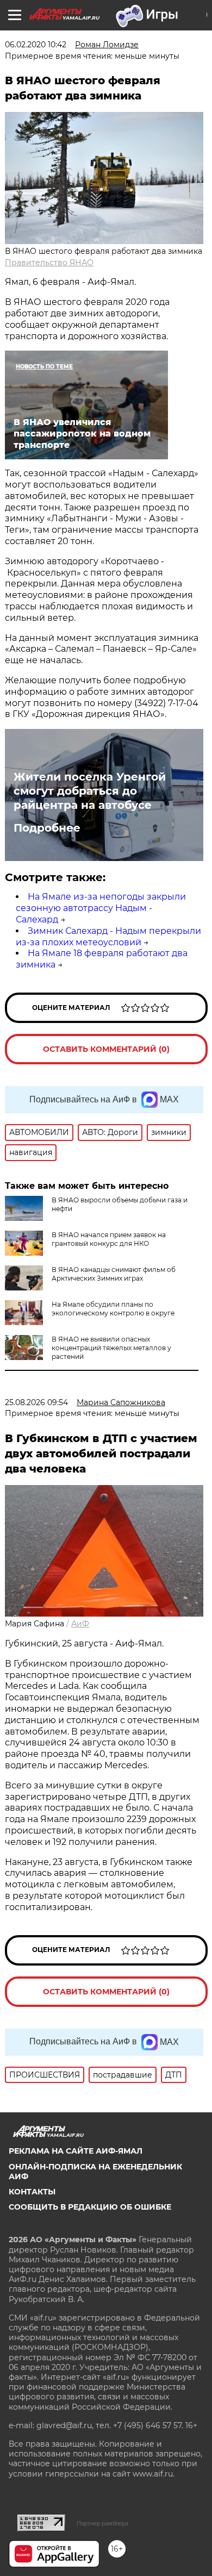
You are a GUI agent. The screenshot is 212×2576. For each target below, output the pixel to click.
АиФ (80, 1624)
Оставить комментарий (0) (106, 1049)
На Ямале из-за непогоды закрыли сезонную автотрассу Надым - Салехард (101, 908)
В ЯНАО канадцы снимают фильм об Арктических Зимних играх (114, 1274)
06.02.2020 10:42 (36, 45)
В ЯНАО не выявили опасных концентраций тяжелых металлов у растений (111, 1348)
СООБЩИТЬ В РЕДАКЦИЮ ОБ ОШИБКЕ (90, 2207)
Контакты (32, 2192)
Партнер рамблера (102, 2523)
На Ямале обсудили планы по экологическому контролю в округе (113, 1309)
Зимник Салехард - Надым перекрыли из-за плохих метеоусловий (108, 937)
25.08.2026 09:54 (36, 1402)
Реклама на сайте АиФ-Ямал (76, 2151)
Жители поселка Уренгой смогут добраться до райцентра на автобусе (90, 791)
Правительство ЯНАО (49, 263)
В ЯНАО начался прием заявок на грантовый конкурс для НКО (109, 1239)
